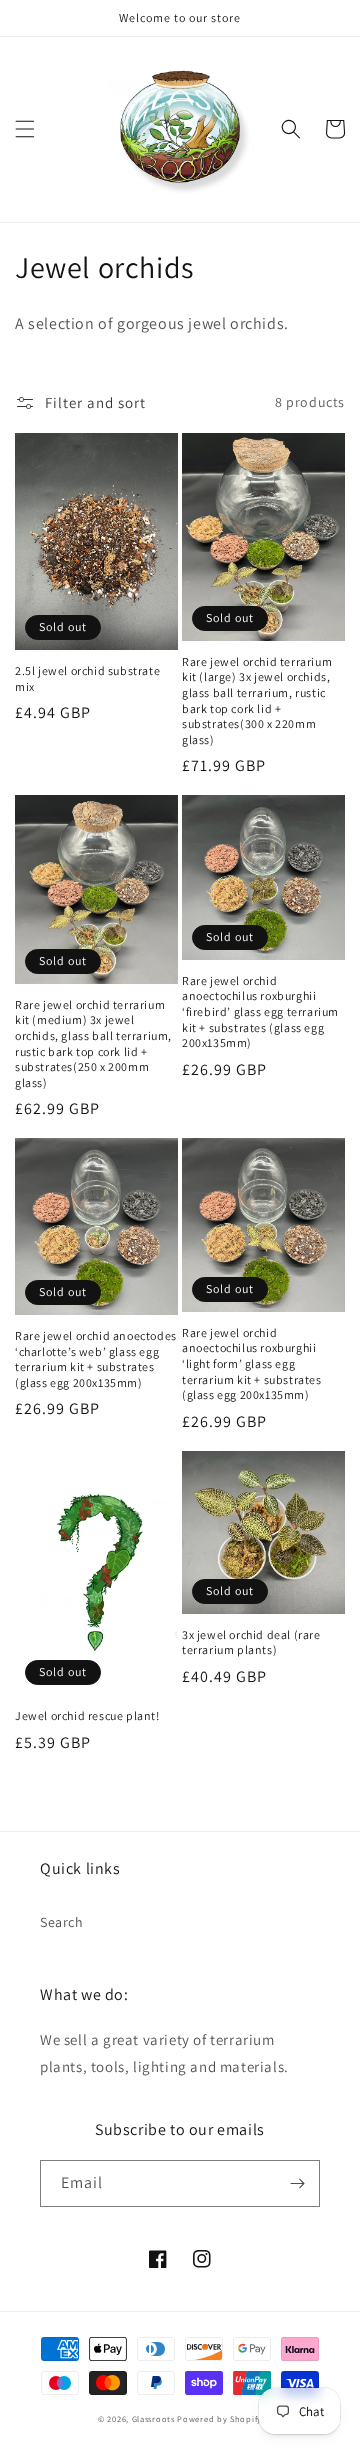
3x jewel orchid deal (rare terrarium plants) (251, 1642)
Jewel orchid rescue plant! (87, 1715)
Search (62, 1922)
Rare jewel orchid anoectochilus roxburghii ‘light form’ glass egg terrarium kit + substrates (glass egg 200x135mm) (252, 1363)
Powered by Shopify (219, 2418)
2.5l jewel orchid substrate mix (87, 678)
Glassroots (153, 2418)
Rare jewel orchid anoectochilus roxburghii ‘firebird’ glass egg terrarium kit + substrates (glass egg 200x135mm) (260, 1011)
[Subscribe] (297, 2183)
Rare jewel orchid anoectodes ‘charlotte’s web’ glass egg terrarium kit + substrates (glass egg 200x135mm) (96, 1359)
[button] (25, 129)
